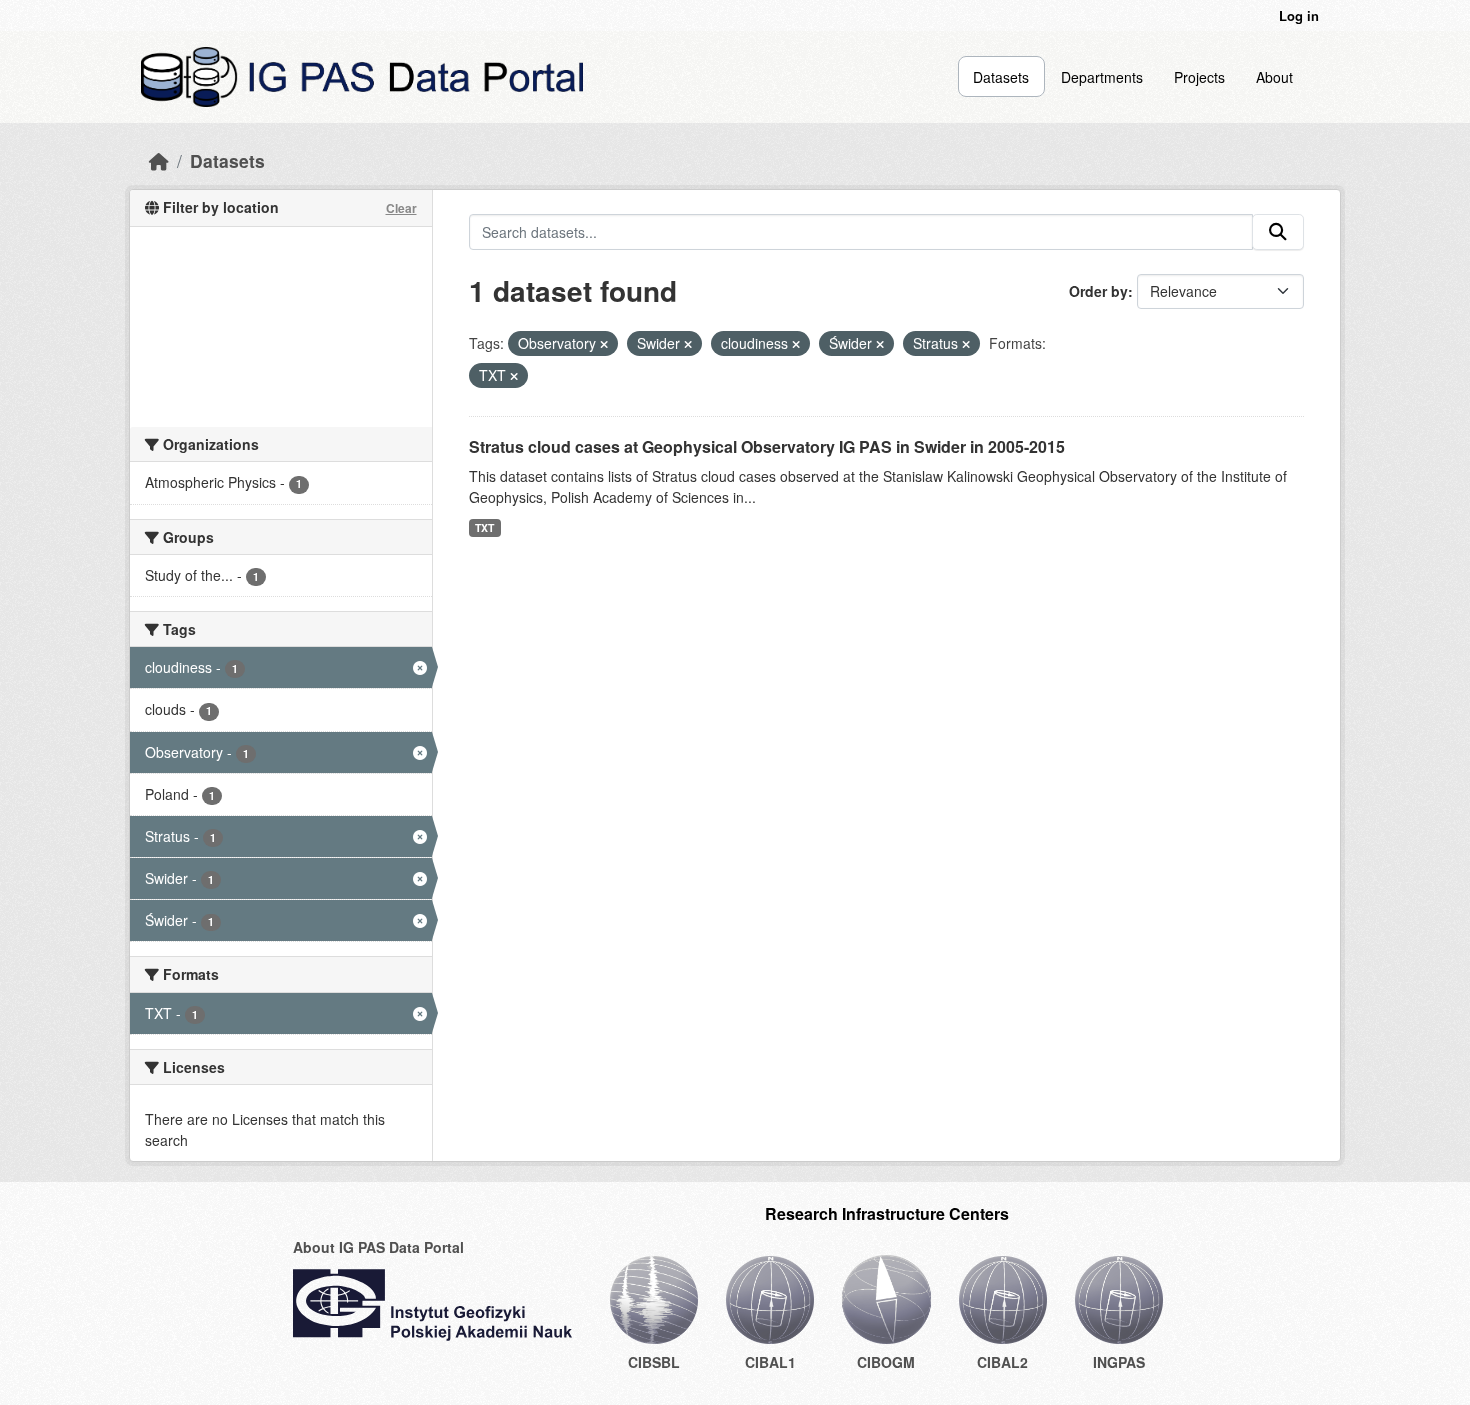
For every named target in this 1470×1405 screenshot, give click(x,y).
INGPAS (1119, 1362)
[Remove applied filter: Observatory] (604, 344)
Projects (1199, 77)
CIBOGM (886, 1362)
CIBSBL (654, 1362)
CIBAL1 (770, 1362)
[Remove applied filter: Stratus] (966, 344)
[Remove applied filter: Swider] (688, 344)
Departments (1102, 77)
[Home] (159, 160)
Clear (401, 208)
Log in (1299, 15)
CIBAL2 (1002, 1362)
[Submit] (1278, 232)
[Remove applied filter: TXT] (514, 376)
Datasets (1001, 77)
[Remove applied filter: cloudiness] (796, 344)
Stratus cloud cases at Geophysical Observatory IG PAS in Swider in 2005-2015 (767, 446)
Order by (1098, 291)
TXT (484, 527)
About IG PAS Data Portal (378, 1247)
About (1274, 77)
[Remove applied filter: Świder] (880, 344)
